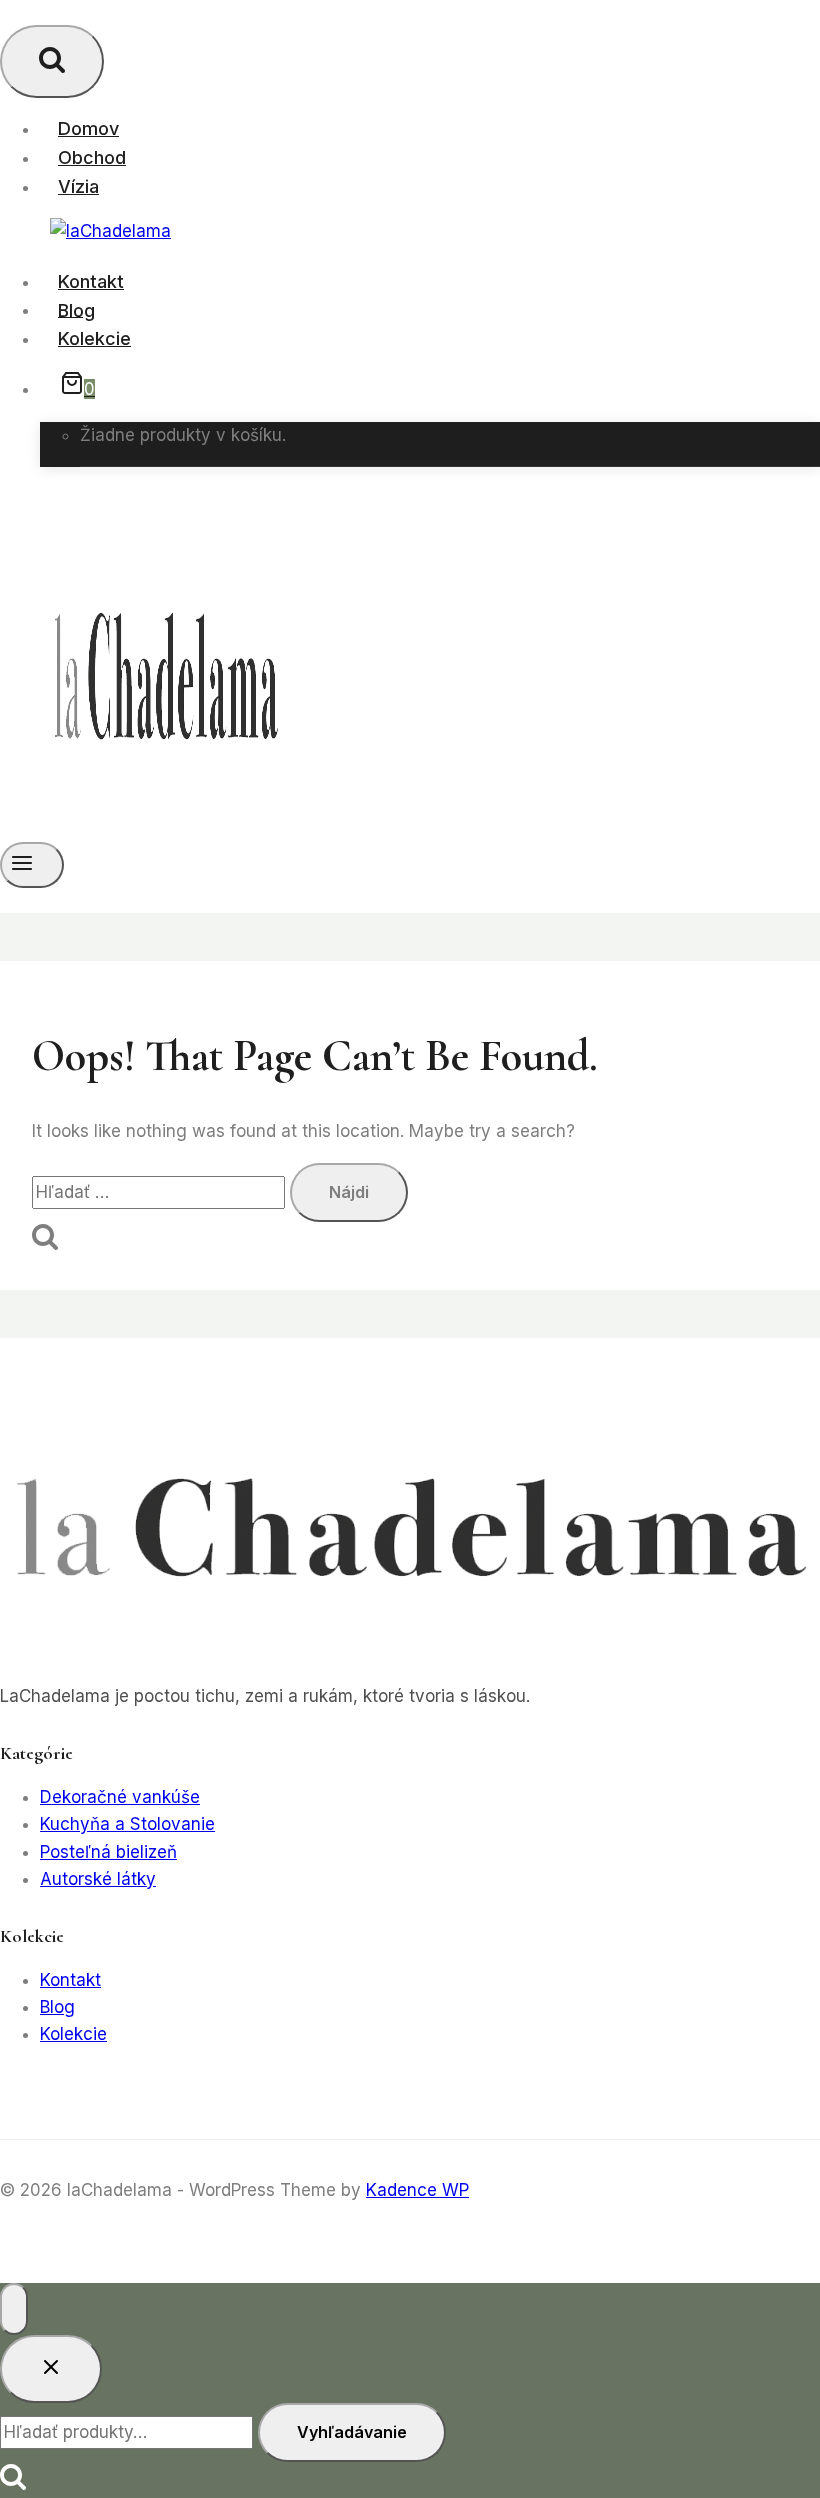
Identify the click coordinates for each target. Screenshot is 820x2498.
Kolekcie (94, 338)
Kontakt (91, 281)
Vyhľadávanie (352, 2432)
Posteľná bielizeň (108, 1852)
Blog (76, 309)
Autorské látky (98, 1879)
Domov (88, 128)
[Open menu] (32, 865)
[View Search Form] (52, 61)
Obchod (92, 157)
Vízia (78, 186)
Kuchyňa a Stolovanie (127, 1824)
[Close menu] (14, 2309)
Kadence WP (417, 2190)
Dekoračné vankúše (120, 1797)
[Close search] (51, 2369)
